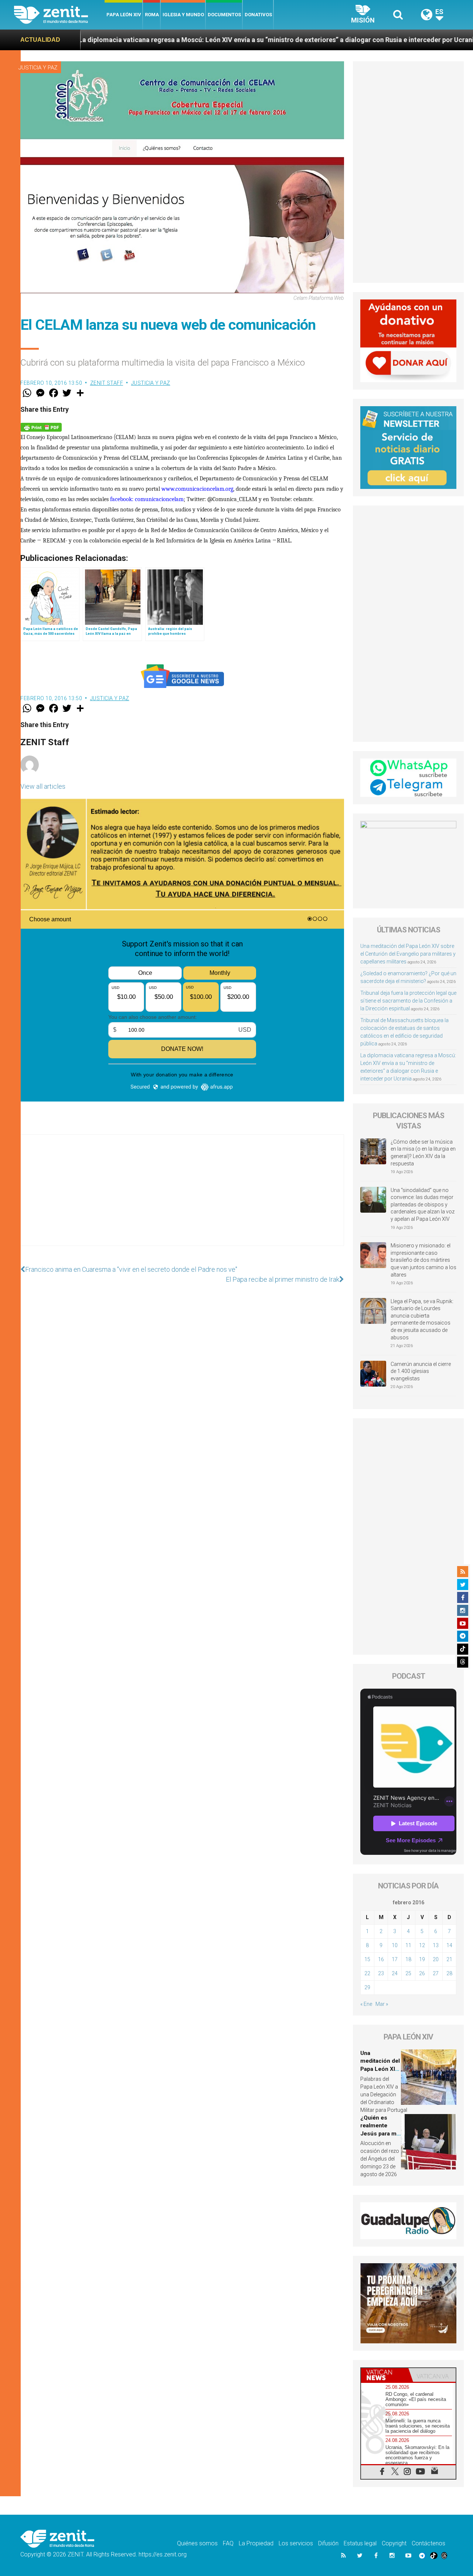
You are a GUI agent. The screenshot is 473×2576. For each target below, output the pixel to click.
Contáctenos (428, 2543)
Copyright (394, 2543)
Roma (152, 15)
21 (449, 1959)
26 (422, 1973)
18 (408, 1959)
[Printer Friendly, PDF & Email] (41, 426)
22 (367, 1973)
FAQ (228, 2543)
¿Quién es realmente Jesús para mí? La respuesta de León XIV (381, 2134)
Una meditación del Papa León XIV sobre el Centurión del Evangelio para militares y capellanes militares (408, 954)
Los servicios (296, 2543)
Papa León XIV (124, 15)
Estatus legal (360, 2543)
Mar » (382, 2004)
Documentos (224, 15)
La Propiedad (256, 2543)
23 (381, 1973)
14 (449, 1945)
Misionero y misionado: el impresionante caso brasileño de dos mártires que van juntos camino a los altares (423, 1260)
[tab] (385, 2375)
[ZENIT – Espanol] (59, 15)
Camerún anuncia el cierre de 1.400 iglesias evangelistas (421, 1371)
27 (436, 1973)
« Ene (366, 2004)
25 (408, 1973)
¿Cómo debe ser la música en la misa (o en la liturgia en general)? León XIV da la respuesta (423, 1153)
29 (367, 1987)
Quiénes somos (197, 2543)
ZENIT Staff (107, 383)
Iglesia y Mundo (183, 15)
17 (395, 1959)
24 (395, 1973)
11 (408, 1945)
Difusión (328, 2543)
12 (422, 1945)
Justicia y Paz (38, 68)
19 (422, 1959)
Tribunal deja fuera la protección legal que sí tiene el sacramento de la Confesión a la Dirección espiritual (408, 1001)
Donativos (258, 15)
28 (449, 1973)
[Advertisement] (182, 1198)
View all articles (43, 786)
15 (367, 1959)
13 (436, 1945)
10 (395, 1945)
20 (436, 1959)
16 (381, 1959)
